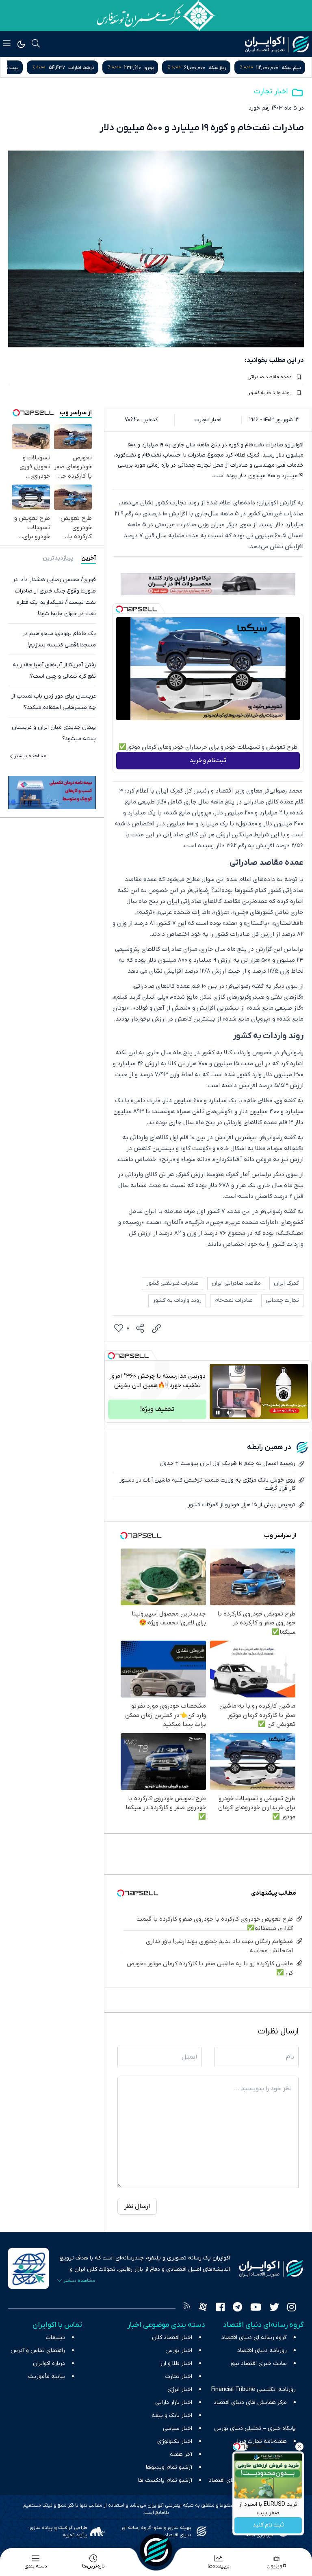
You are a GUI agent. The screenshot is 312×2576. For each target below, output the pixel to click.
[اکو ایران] (277, 44)
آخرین (89, 558)
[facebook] (220, 2308)
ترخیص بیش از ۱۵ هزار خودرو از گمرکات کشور (242, 1505)
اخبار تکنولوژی (175, 2441)
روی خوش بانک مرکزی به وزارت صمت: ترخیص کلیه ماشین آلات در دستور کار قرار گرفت (207, 1484)
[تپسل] (119, 609)
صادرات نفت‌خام (234, 1300)
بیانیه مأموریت (47, 2377)
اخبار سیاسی (178, 2428)
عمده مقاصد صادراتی (270, 377)
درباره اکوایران (49, 2364)
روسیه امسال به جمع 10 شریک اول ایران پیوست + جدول (227, 1464)
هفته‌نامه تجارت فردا (262, 2441)
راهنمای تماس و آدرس (38, 2351)
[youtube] (256, 2308)
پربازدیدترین (58, 558)
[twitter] (274, 2308)
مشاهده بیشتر (30, 756)
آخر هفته (181, 2454)
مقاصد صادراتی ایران (236, 1283)
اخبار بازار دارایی (174, 2403)
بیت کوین (82, 68)
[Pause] (218, 1413)
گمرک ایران (286, 1283)
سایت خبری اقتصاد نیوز (258, 2364)
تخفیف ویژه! (157, 1409)
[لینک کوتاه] (156, 1329)
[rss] (187, 2308)
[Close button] (299, 2447)
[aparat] (203, 2308)
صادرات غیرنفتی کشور (172, 1283)
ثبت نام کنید (268, 2525)
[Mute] (229, 1413)
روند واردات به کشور (270, 393)
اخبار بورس (179, 2351)
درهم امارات (156, 68)
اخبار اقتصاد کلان (172, 2338)
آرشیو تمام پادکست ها (165, 2480)
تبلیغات (55, 2338)
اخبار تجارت (271, 92)
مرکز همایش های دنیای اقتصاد (250, 2403)
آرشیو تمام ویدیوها (169, 2467)
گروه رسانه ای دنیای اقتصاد (254, 2338)
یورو (224, 68)
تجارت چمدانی (282, 1300)
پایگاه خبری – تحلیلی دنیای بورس (255, 2428)
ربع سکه (292, 68)
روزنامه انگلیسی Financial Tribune (253, 2390)
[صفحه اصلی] (156, 2550)
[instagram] (291, 2308)
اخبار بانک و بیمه (172, 2416)
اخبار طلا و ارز (176, 2364)
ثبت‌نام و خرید (208, 760)
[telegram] (237, 2308)
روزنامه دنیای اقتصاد (262, 2351)
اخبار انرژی (180, 2390)
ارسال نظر (137, 2206)
